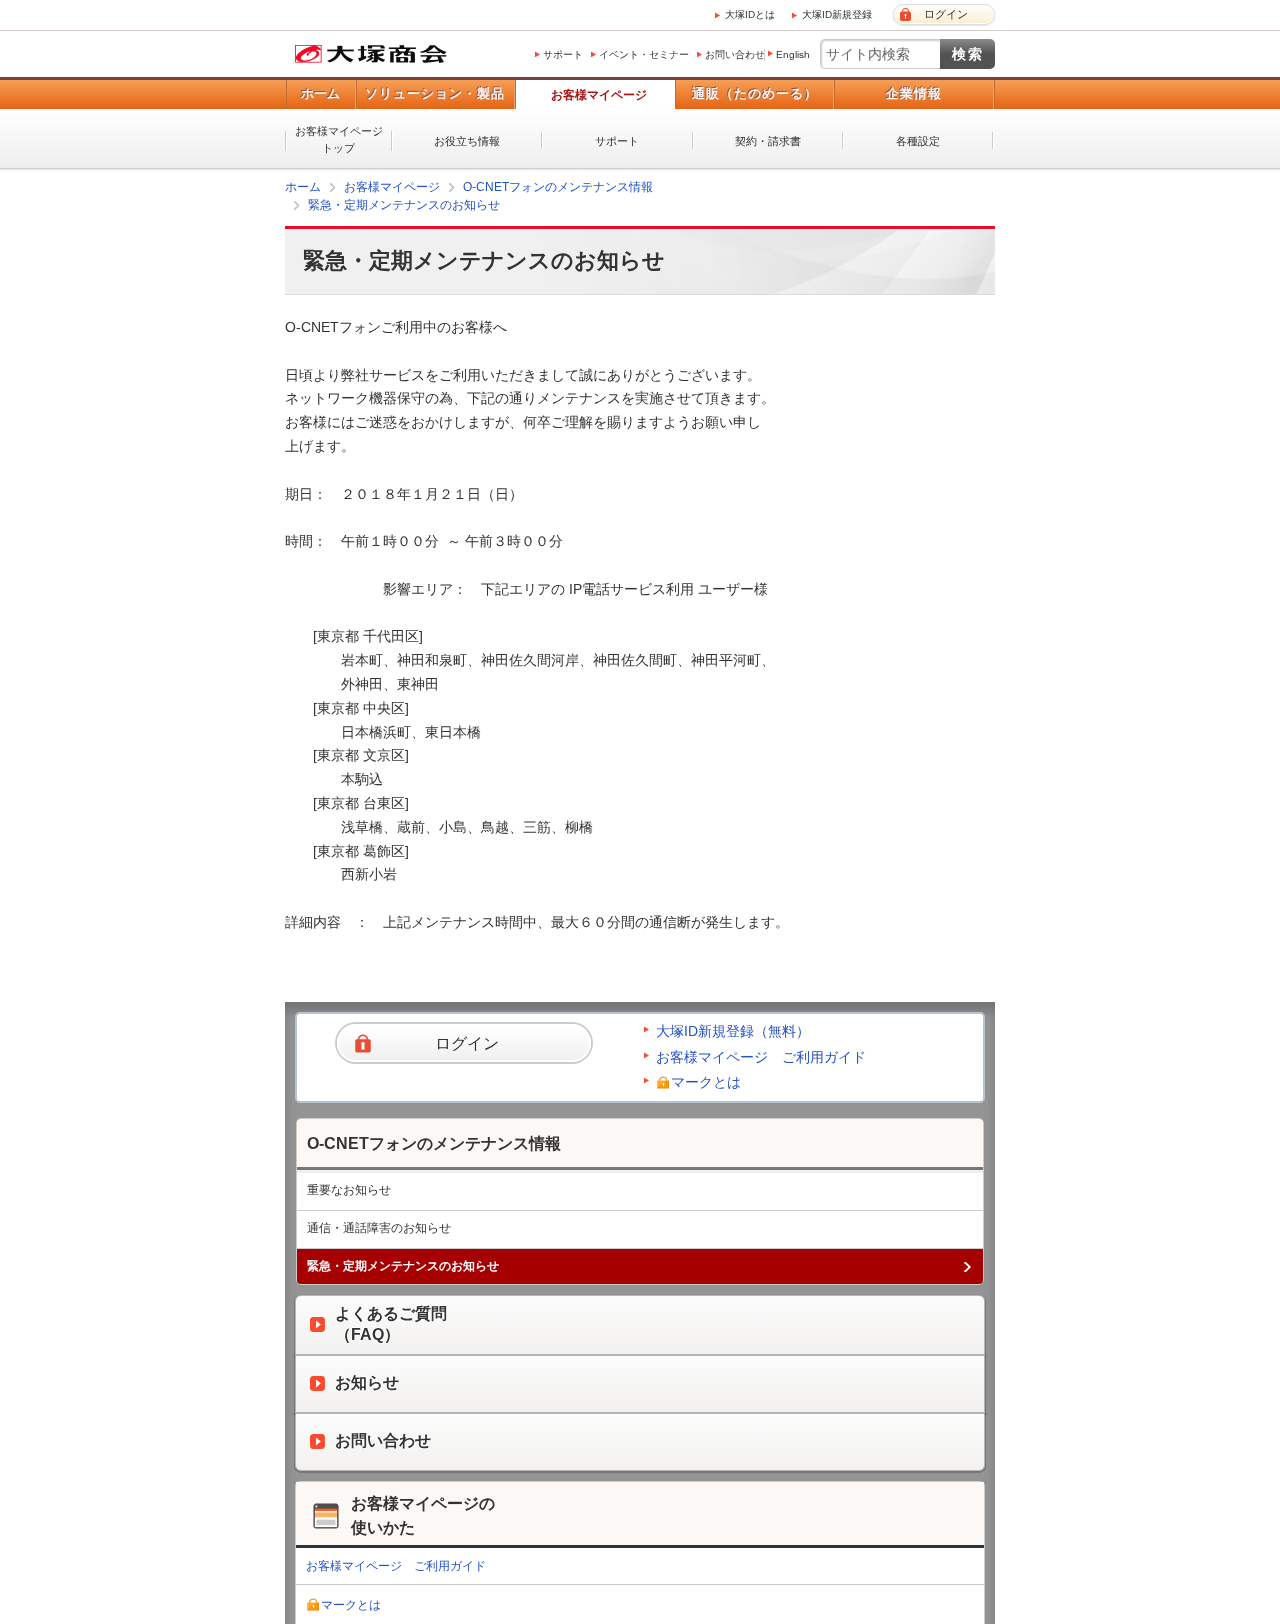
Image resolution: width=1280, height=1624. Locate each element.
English (793, 54)
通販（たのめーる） (755, 93)
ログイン (946, 14)
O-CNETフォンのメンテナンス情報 (558, 187)
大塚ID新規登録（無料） (733, 1030)
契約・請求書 (768, 141)
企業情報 (914, 93)
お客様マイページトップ (339, 139)
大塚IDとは (750, 14)
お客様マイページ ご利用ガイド (761, 1056)
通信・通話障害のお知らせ (379, 1227)
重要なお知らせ (349, 1189)
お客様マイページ (599, 95)
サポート (563, 54)
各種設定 (918, 141)
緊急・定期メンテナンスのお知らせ (404, 205)
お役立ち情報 (467, 141)
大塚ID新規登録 (837, 14)
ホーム (320, 93)
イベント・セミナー (644, 54)
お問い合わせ (735, 54)
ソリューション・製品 (435, 93)
